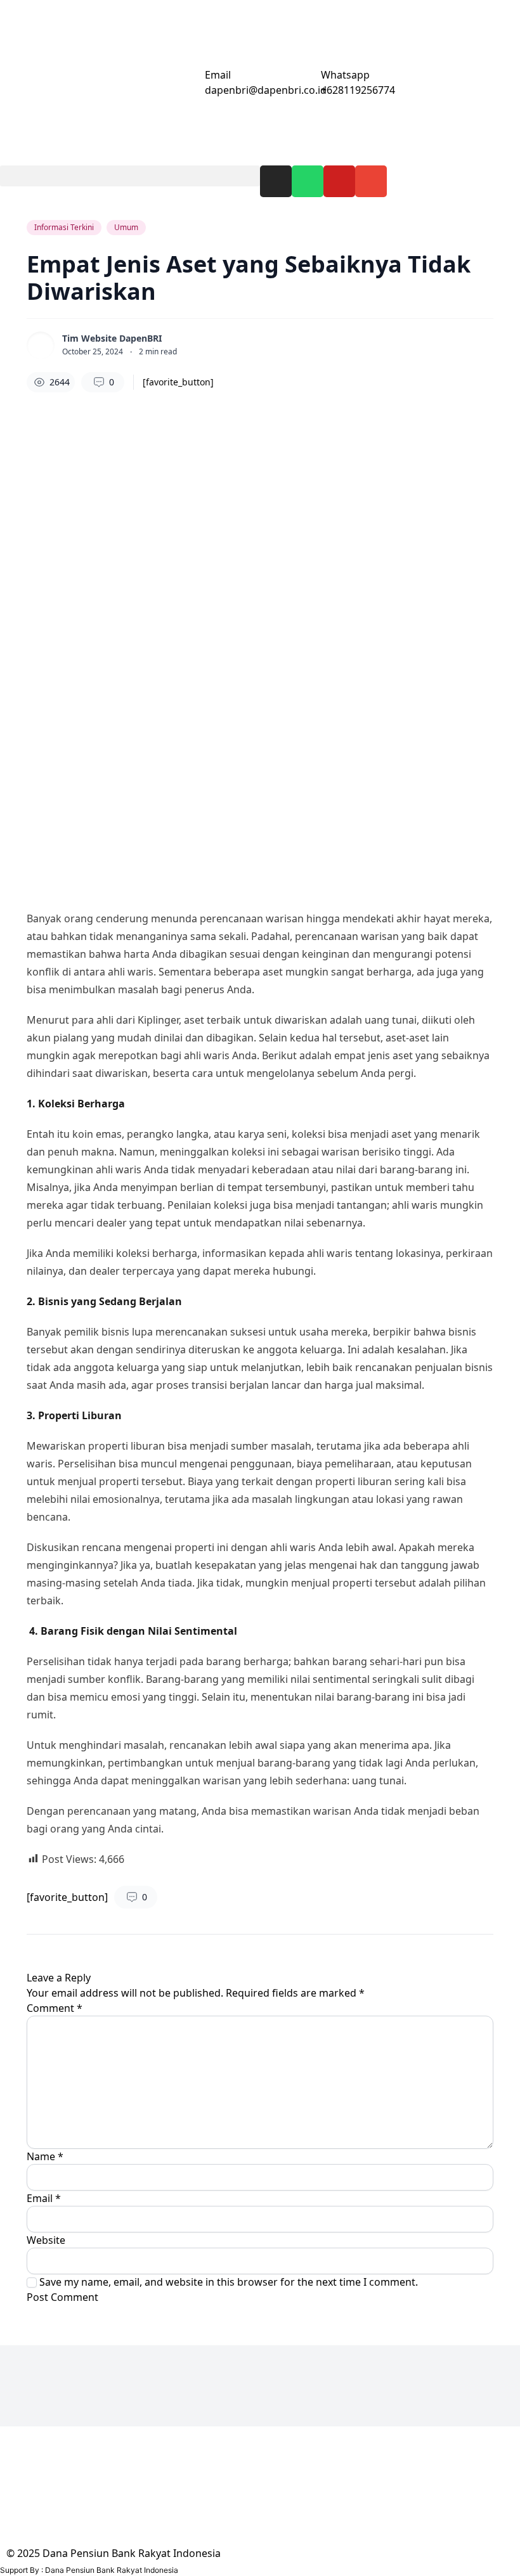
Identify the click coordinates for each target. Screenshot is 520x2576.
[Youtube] (339, 181)
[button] (130, 176)
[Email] (189, 83)
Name (45, 2156)
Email (218, 75)
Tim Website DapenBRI (112, 338)
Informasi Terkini (64, 227)
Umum (126, 227)
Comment (55, 2008)
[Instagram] (276, 181)
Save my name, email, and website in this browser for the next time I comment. (229, 2282)
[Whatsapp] (308, 181)
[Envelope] (371, 181)
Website (46, 2240)
